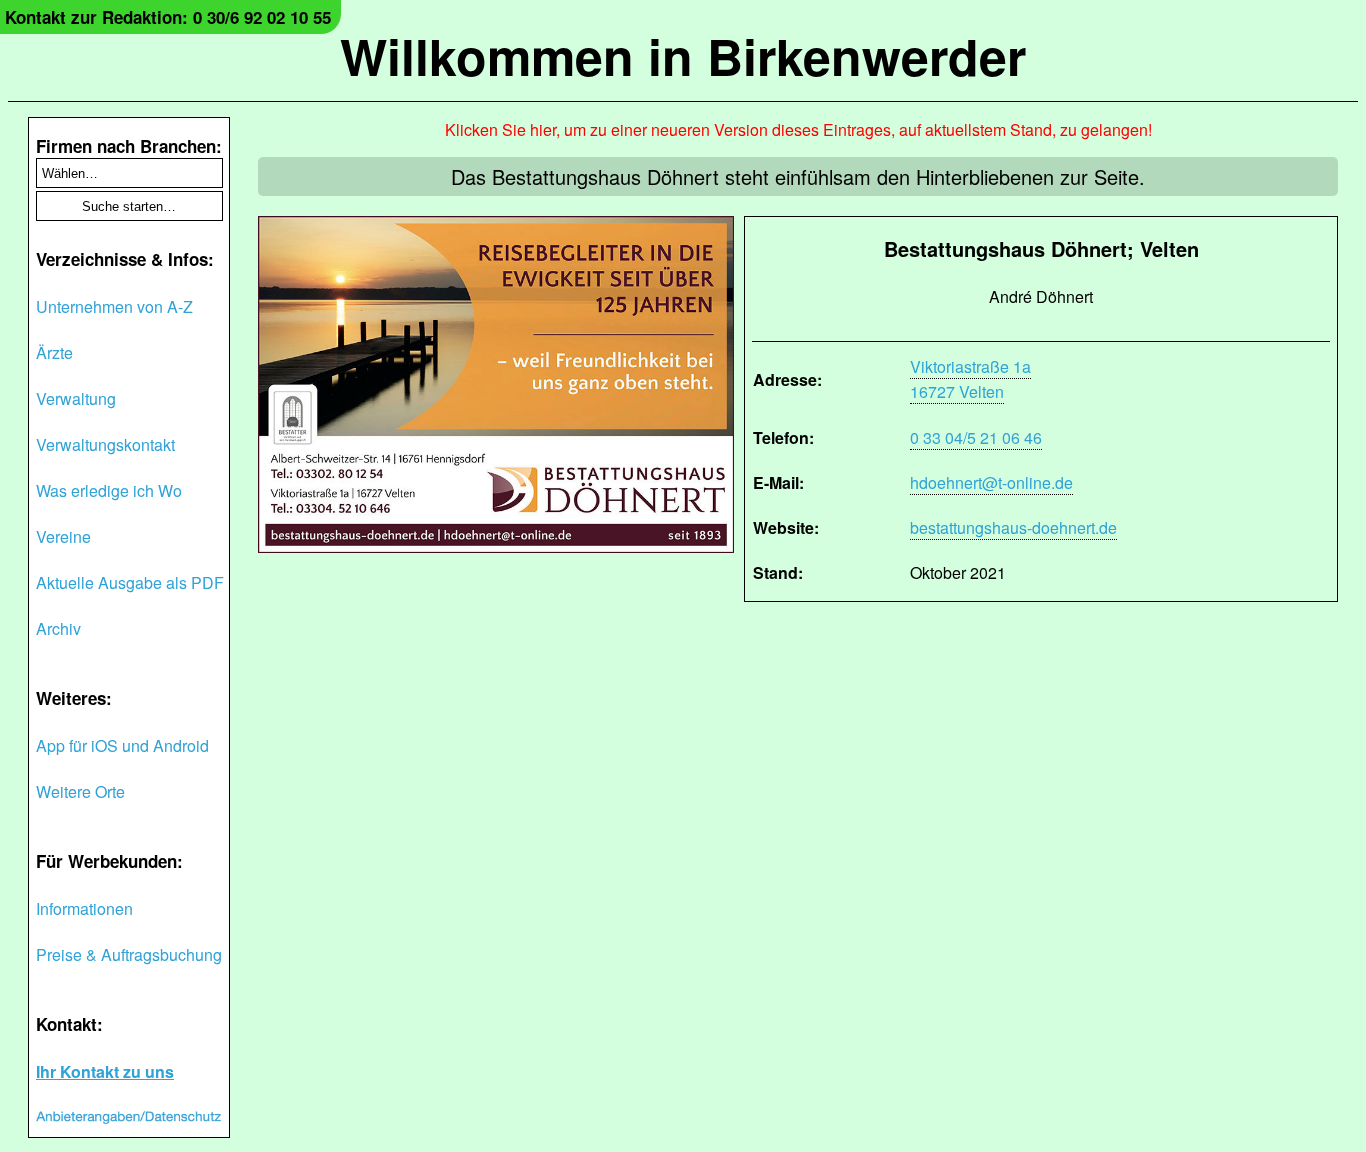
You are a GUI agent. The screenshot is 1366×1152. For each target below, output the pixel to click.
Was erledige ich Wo (109, 490)
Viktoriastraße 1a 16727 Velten (970, 379)
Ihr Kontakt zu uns (105, 1071)
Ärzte (54, 352)
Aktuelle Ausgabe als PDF (130, 582)
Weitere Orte (80, 791)
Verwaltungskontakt (105, 444)
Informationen (84, 908)
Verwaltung (76, 398)
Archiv (58, 628)
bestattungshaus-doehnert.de (1013, 527)
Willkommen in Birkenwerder (683, 55)
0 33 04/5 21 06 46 (976, 437)
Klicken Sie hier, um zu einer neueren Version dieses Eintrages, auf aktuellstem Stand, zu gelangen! (798, 129)
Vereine (63, 536)
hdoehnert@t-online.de (991, 482)
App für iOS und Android (122, 745)
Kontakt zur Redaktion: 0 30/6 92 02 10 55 (168, 17)
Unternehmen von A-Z (114, 306)
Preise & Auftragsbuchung (129, 954)
